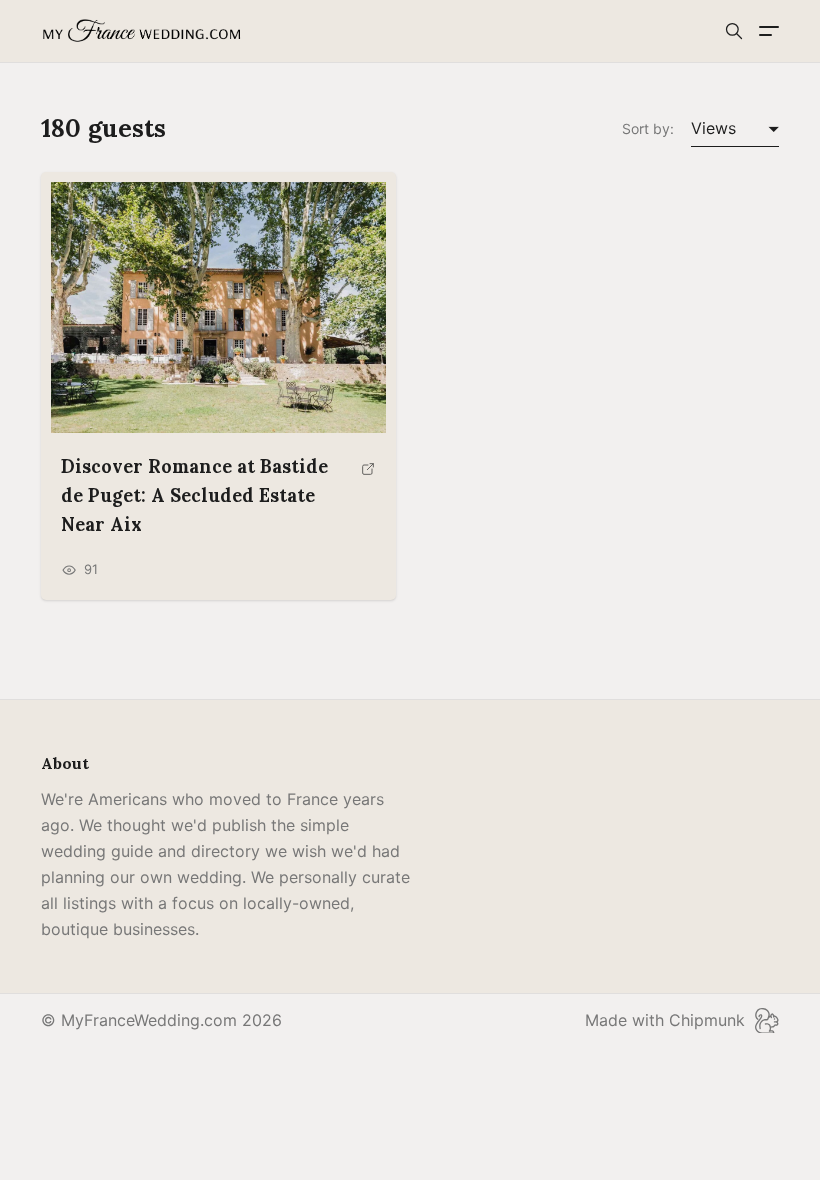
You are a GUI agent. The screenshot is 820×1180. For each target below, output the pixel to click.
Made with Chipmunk (665, 1020)
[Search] (734, 31)
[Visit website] (368, 504)
